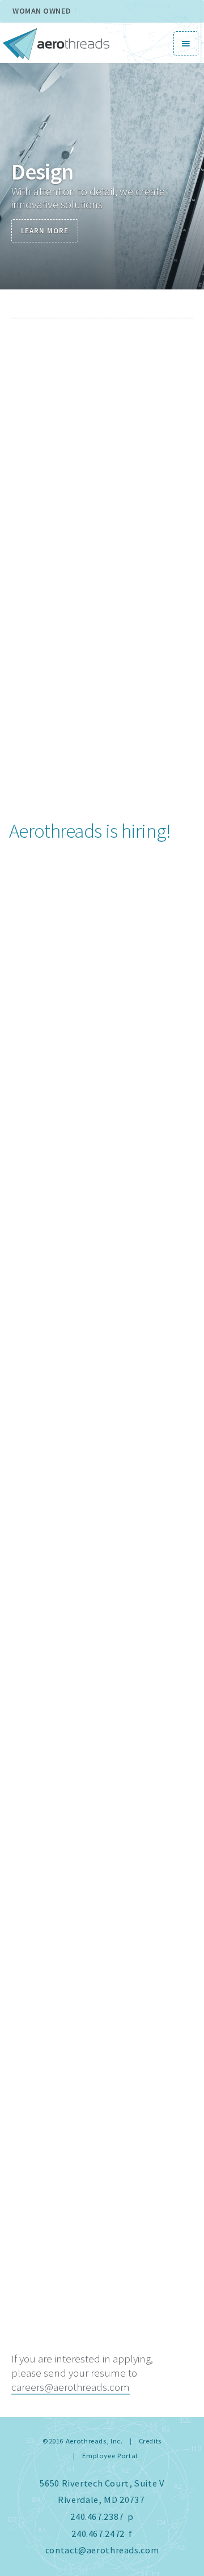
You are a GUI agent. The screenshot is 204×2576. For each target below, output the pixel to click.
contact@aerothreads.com (102, 2550)
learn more (45, 231)
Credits (150, 2441)
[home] (56, 43)
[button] (186, 44)
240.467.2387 (97, 2517)
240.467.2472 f (102, 2534)
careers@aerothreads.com (71, 2387)
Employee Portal (110, 2456)
